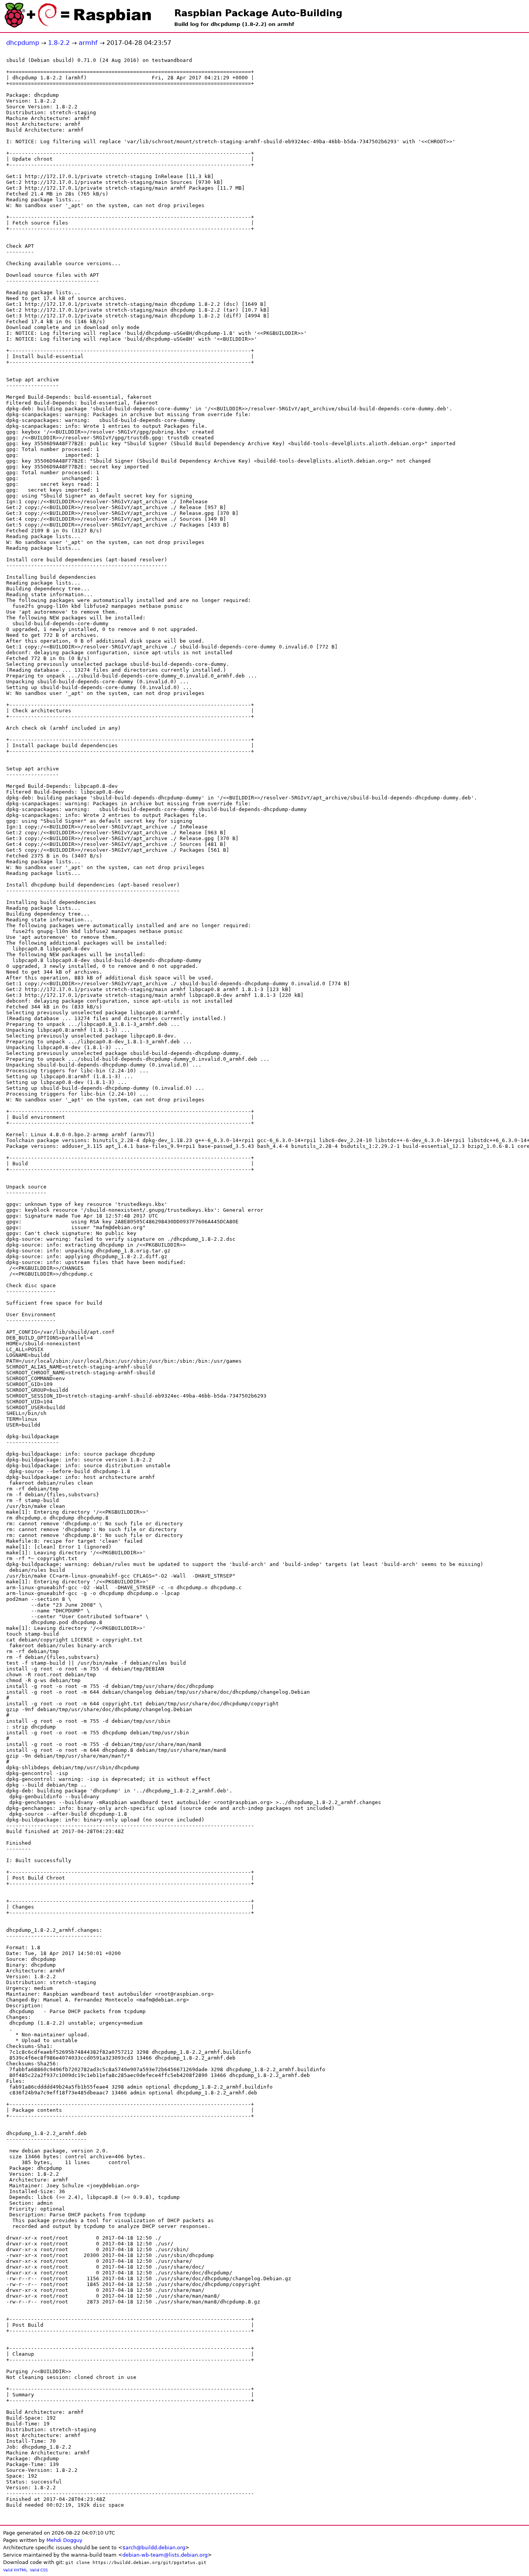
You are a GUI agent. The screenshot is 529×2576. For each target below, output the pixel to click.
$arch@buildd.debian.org (154, 2548)
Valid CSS (39, 2570)
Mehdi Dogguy (64, 2540)
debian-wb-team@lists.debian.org (165, 2555)
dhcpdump (23, 43)
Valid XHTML (15, 2570)
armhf (88, 43)
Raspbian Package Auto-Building (258, 13)
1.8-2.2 (59, 43)
